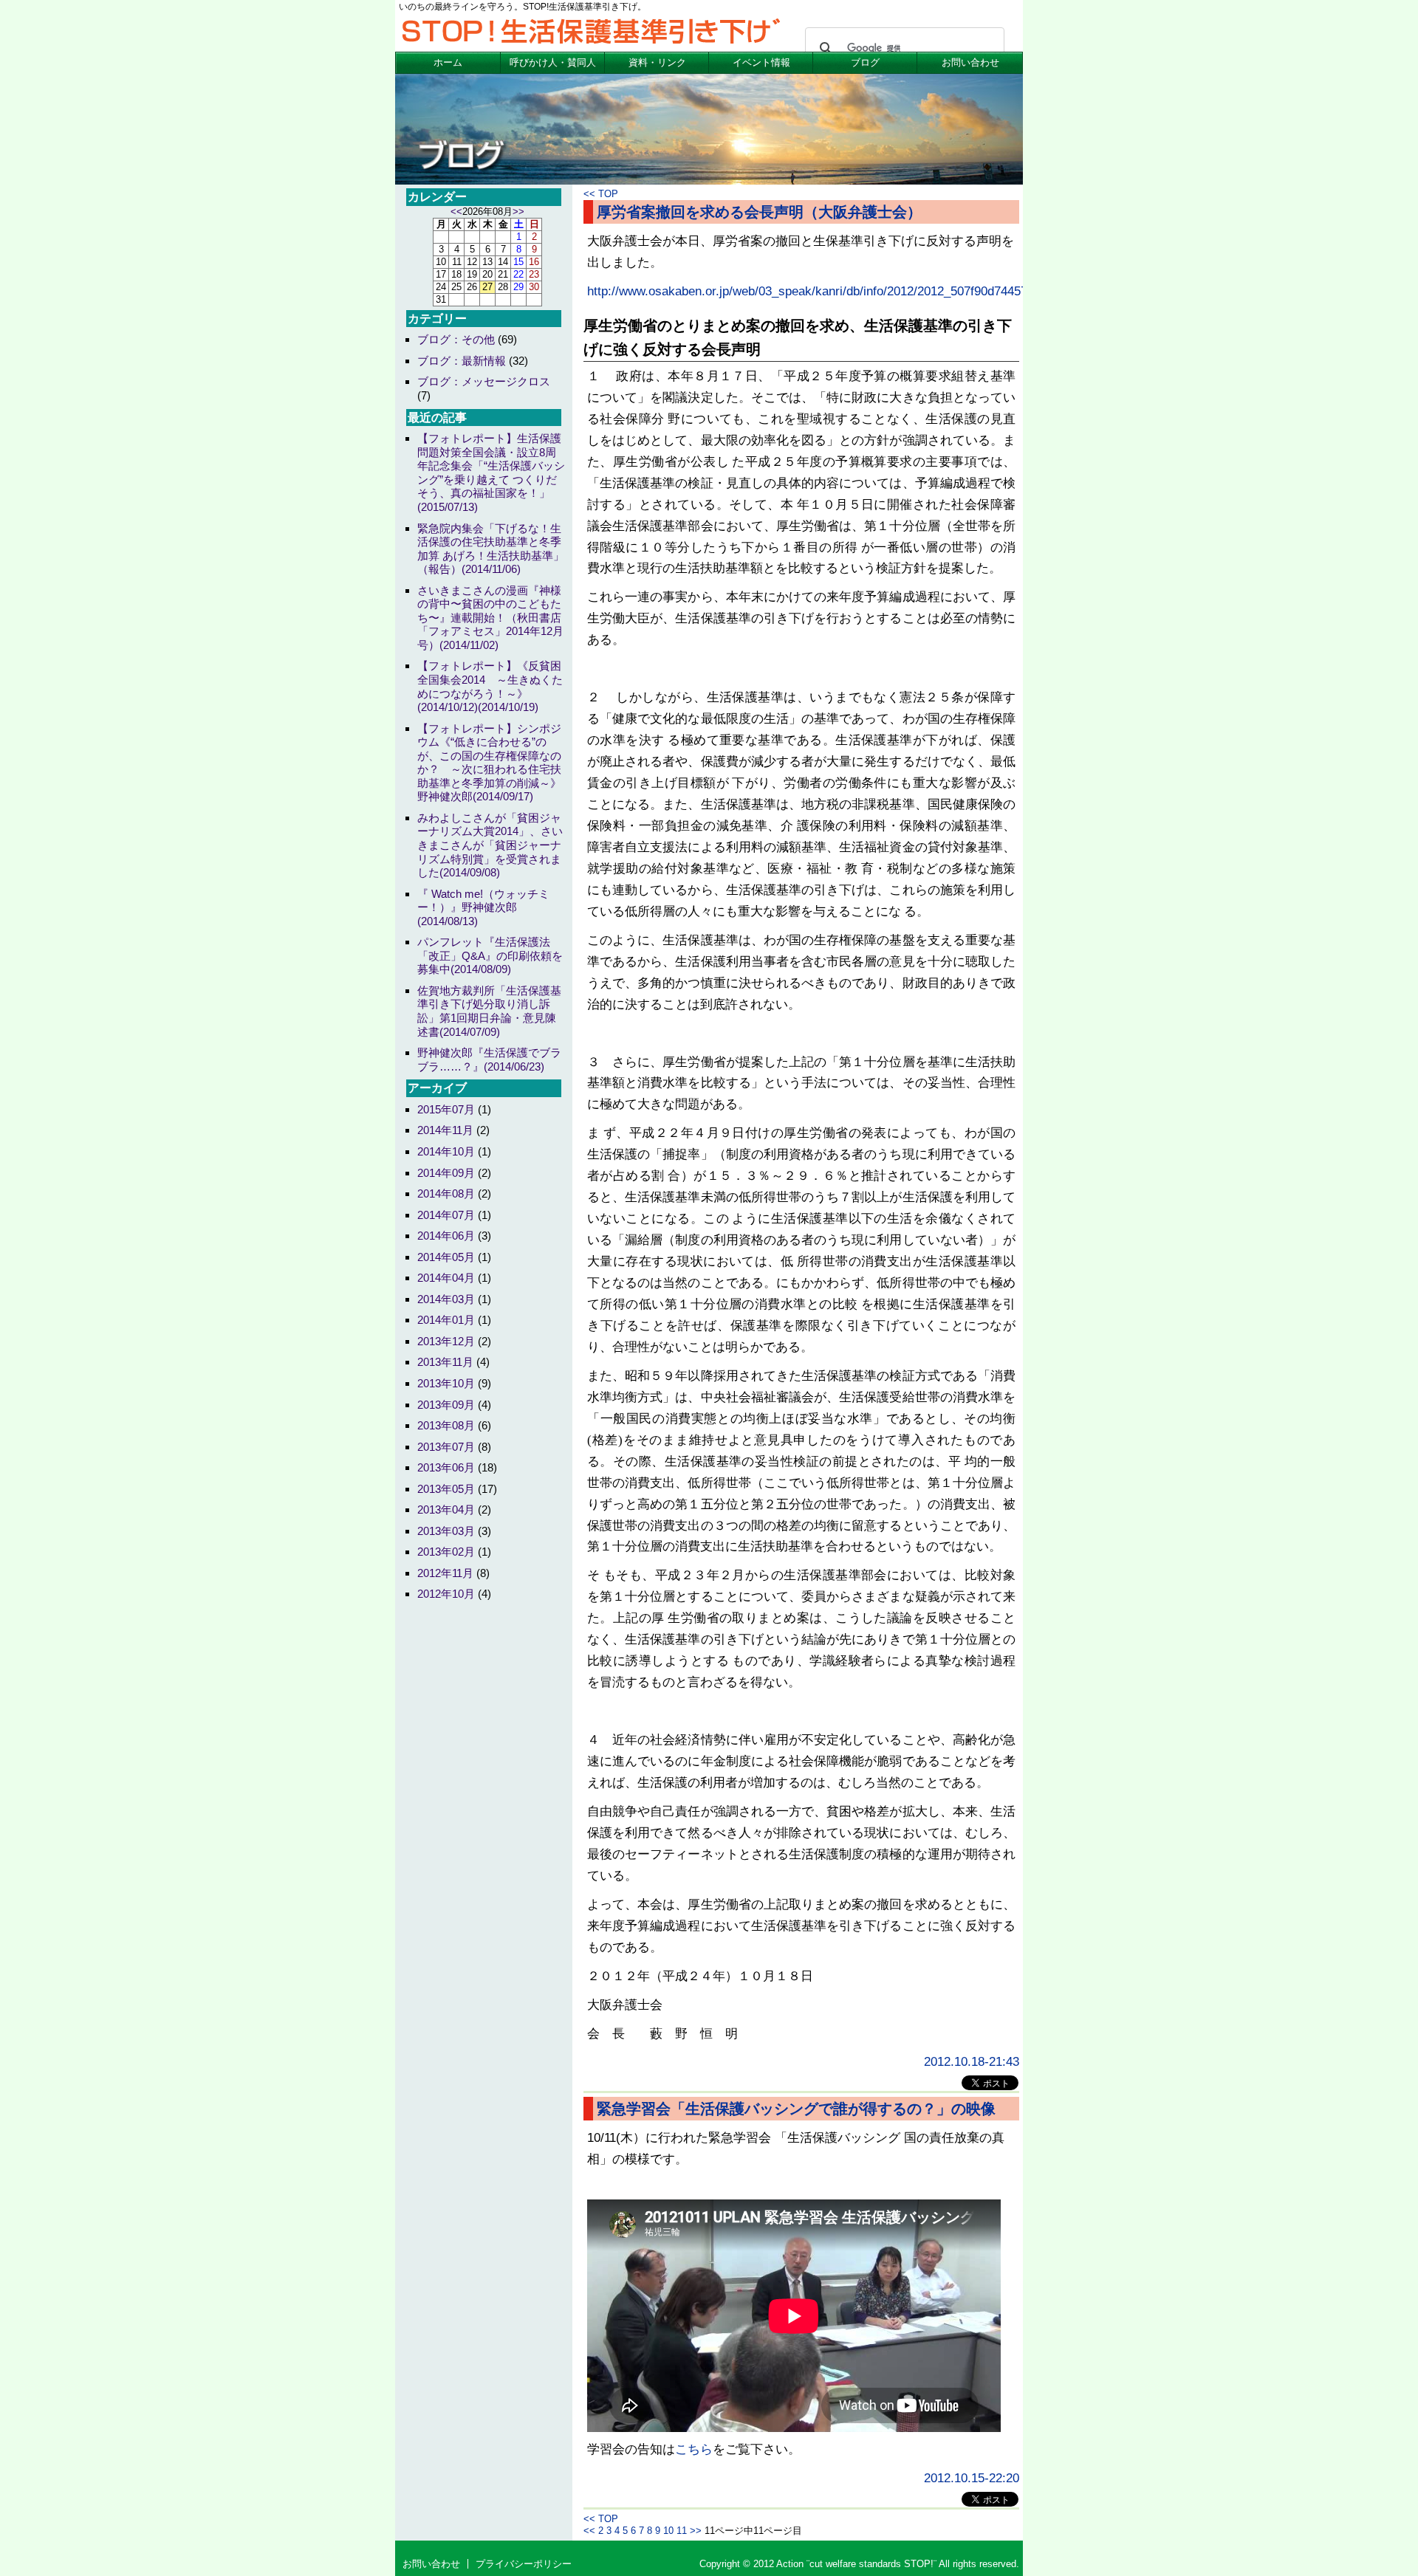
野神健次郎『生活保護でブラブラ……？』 (489, 1059)
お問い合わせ (970, 62)
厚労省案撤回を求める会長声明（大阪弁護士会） (759, 212)
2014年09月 (446, 1173)
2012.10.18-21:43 (972, 2062)
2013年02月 (446, 1552)
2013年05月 (446, 1489)
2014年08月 (446, 1193)
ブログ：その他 (456, 339)
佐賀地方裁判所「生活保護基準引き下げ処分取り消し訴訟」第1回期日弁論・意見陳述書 (489, 1011)
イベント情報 (761, 62)
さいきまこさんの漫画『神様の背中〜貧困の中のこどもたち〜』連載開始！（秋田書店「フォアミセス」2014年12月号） (490, 618)
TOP (608, 194)
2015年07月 (446, 1109)
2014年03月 (446, 1299)
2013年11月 (445, 1362)
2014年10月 (446, 1151)
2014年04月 (446, 1278)
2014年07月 (446, 1215)
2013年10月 (446, 1383)
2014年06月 (446, 1236)
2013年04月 (446, 1509)
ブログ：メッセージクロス (484, 381)
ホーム (448, 62)
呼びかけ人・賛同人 (553, 62)
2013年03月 (446, 1531)
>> (696, 2531)
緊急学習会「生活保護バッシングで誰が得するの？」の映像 (796, 2109)
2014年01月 (446, 1320)
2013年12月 (446, 1341)
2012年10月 (446, 1594)
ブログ (865, 62)
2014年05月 (446, 1257)
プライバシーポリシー (524, 2564)
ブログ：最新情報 (462, 361)
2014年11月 (445, 1130)
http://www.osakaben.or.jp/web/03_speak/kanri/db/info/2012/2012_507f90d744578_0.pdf (828, 291)
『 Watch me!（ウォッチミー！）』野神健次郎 (483, 907)
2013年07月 (446, 1447)
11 (682, 2531)
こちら (694, 2449)
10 (668, 2531)
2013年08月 (446, 1425)
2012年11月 (445, 1573)
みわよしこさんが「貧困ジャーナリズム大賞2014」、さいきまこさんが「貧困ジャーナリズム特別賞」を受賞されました (490, 845)
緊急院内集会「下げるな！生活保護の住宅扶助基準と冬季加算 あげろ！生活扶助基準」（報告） (491, 549)
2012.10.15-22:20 (972, 2478)
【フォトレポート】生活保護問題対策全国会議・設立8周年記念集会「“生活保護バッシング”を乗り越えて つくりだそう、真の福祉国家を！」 (491, 473)
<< (589, 194)
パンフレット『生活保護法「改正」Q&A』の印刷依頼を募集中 (490, 955)
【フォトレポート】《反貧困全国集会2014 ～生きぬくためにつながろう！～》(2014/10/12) (490, 686)
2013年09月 (446, 1405)
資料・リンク (657, 62)
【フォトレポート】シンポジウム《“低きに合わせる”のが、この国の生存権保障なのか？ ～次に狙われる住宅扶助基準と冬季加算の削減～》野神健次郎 (489, 763)
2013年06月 (446, 1467)
